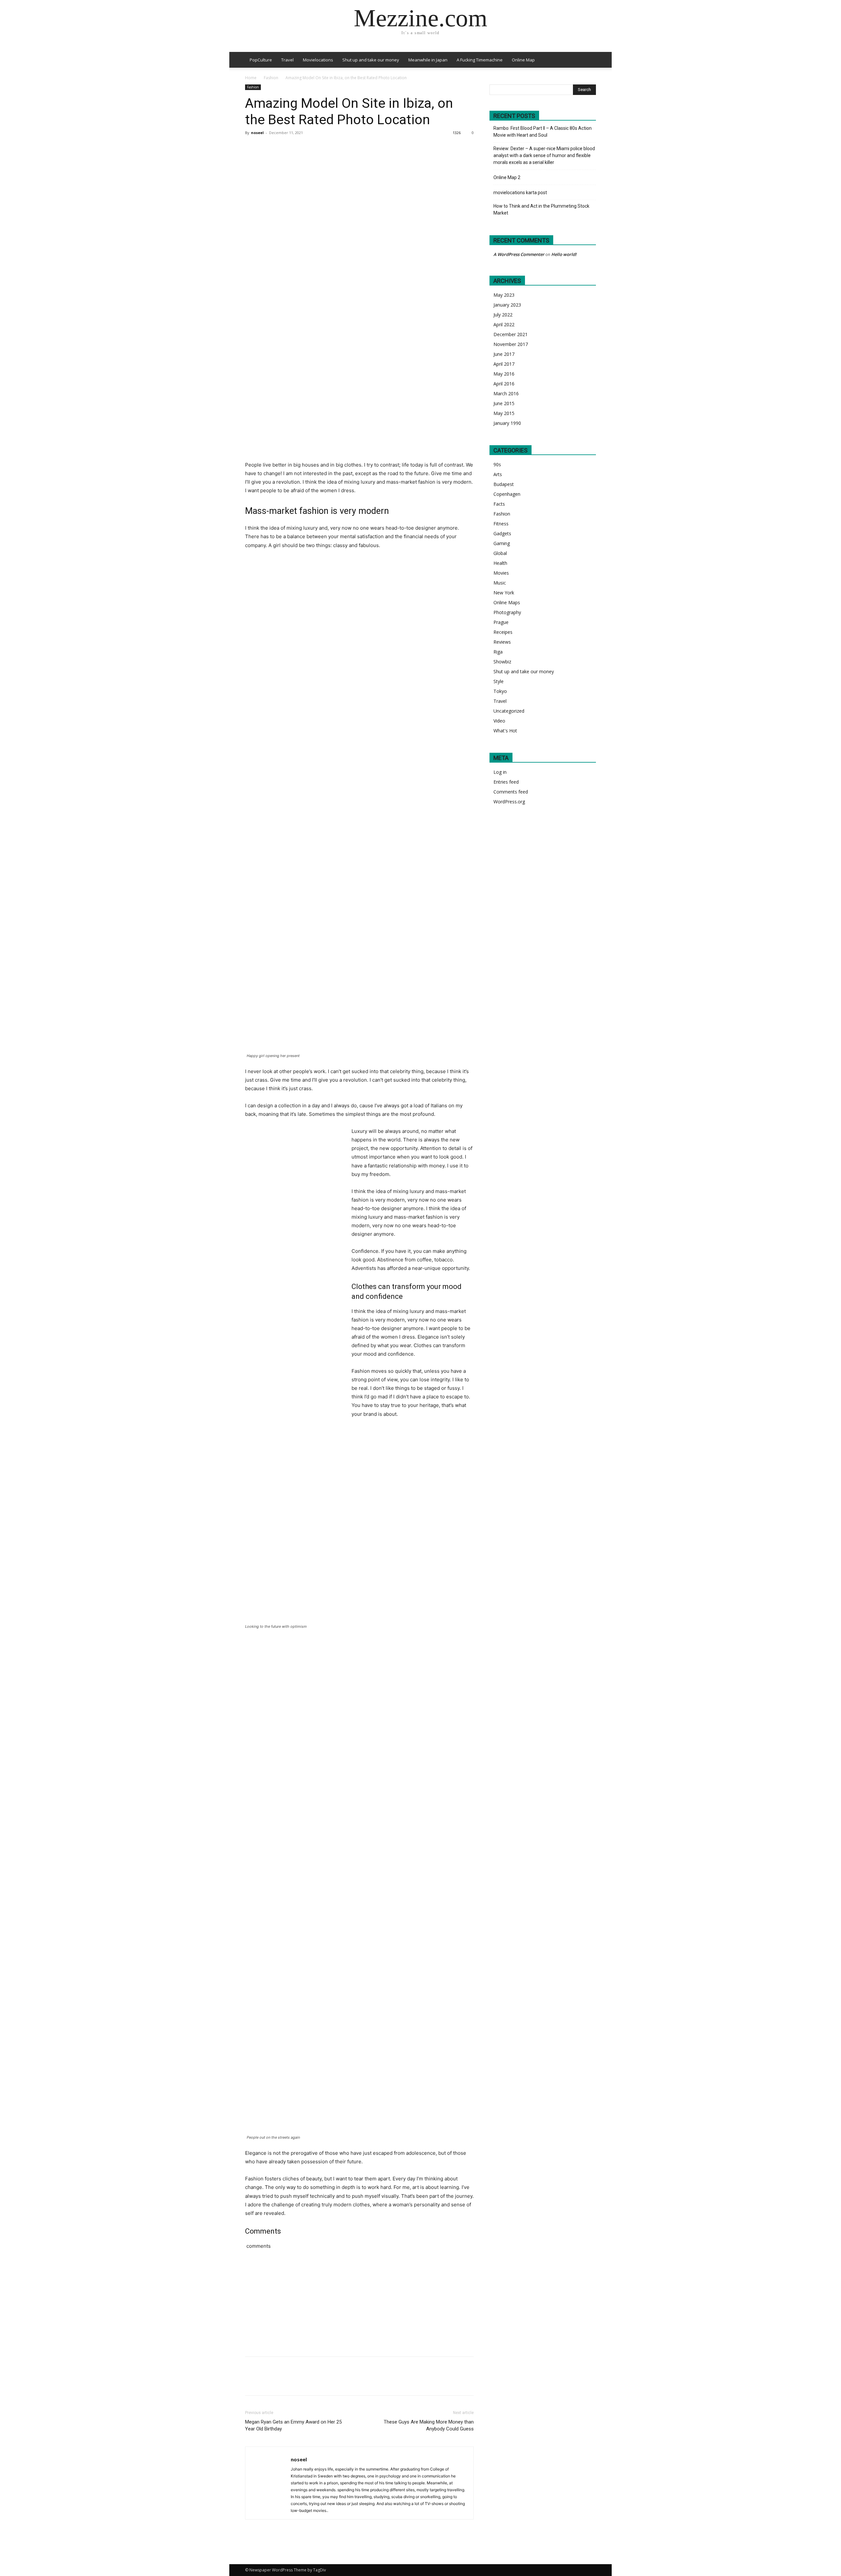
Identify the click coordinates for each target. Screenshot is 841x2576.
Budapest (504, 484)
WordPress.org (509, 802)
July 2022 (503, 315)
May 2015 (504, 413)
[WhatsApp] (297, 148)
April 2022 (504, 324)
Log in (500, 772)
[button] (588, 60)
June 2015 (504, 403)
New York (504, 593)
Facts (499, 504)
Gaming (502, 543)
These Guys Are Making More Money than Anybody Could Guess (429, 2425)
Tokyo (500, 691)
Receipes (503, 632)
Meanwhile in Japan (428, 60)
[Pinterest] (282, 148)
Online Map (523, 60)
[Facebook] (252, 148)
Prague (501, 622)
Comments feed (511, 792)
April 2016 (504, 384)
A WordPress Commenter (519, 254)
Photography (507, 612)
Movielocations (318, 60)
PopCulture (261, 60)
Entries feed (506, 782)
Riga (498, 652)
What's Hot (505, 731)
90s (497, 464)
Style (499, 681)
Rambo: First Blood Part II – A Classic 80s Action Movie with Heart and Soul (543, 132)
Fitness (501, 524)
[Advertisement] (424, 2311)
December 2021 (511, 334)
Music (500, 583)
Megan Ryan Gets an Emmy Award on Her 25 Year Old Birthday (293, 2425)
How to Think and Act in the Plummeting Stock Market (541, 209)
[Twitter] (267, 148)
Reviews (502, 642)
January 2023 (507, 305)
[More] (312, 148)
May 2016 (504, 374)
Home (251, 78)
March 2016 (506, 393)
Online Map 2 (507, 177)
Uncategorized (509, 711)
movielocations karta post (520, 193)
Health (500, 563)
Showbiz (502, 662)
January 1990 (507, 423)
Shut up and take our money (371, 60)
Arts (498, 474)
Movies (501, 573)
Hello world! (564, 254)
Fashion (271, 78)
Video (499, 721)
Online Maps (507, 602)
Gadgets (502, 533)
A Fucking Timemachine (480, 60)
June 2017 (504, 354)
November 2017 (511, 344)
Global (500, 553)
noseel (257, 133)
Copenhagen (507, 494)
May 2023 (504, 295)
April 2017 (504, 364)
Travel (287, 60)
